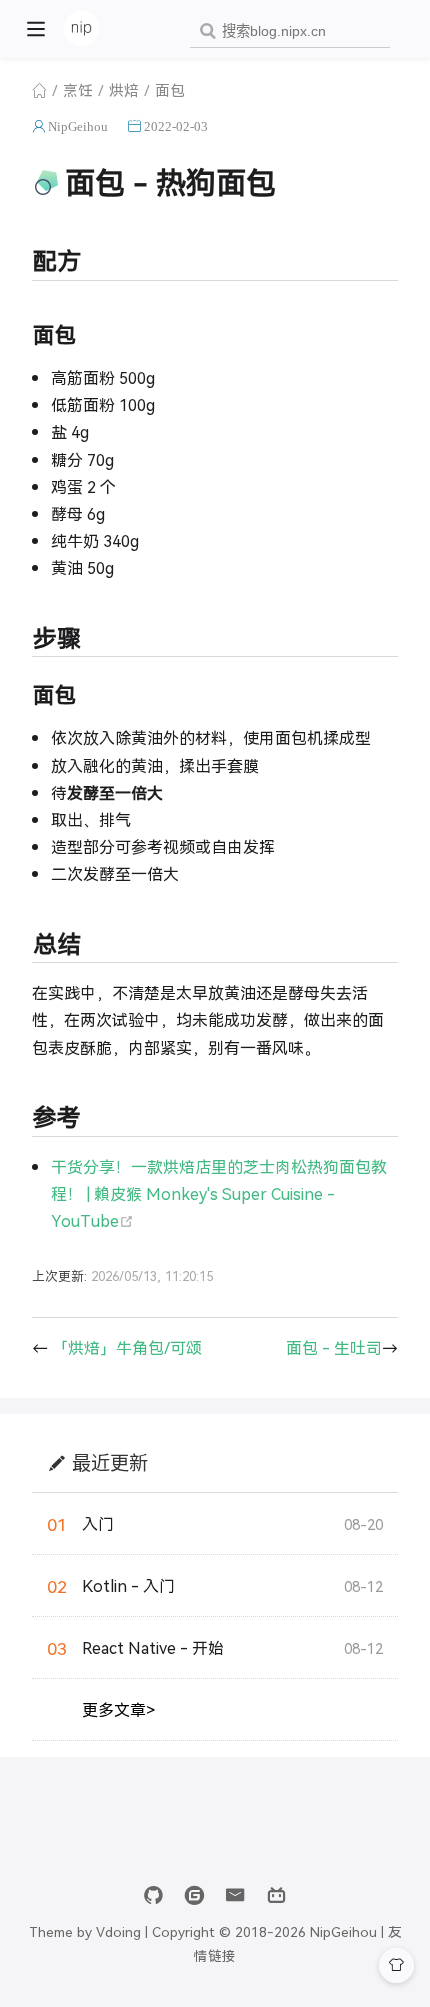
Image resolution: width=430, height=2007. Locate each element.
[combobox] (290, 31)
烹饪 (78, 89)
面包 (170, 89)
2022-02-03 (176, 126)
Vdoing (118, 1931)
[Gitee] (194, 1895)
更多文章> (118, 1709)
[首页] (39, 90)
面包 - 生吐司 (334, 1347)
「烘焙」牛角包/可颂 (127, 1347)
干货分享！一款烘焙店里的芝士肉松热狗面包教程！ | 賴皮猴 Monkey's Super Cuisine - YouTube (219, 1193)
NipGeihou (78, 126)
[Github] (153, 1895)
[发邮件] (235, 1895)
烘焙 (124, 89)
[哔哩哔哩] (276, 1895)
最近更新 (110, 1462)
